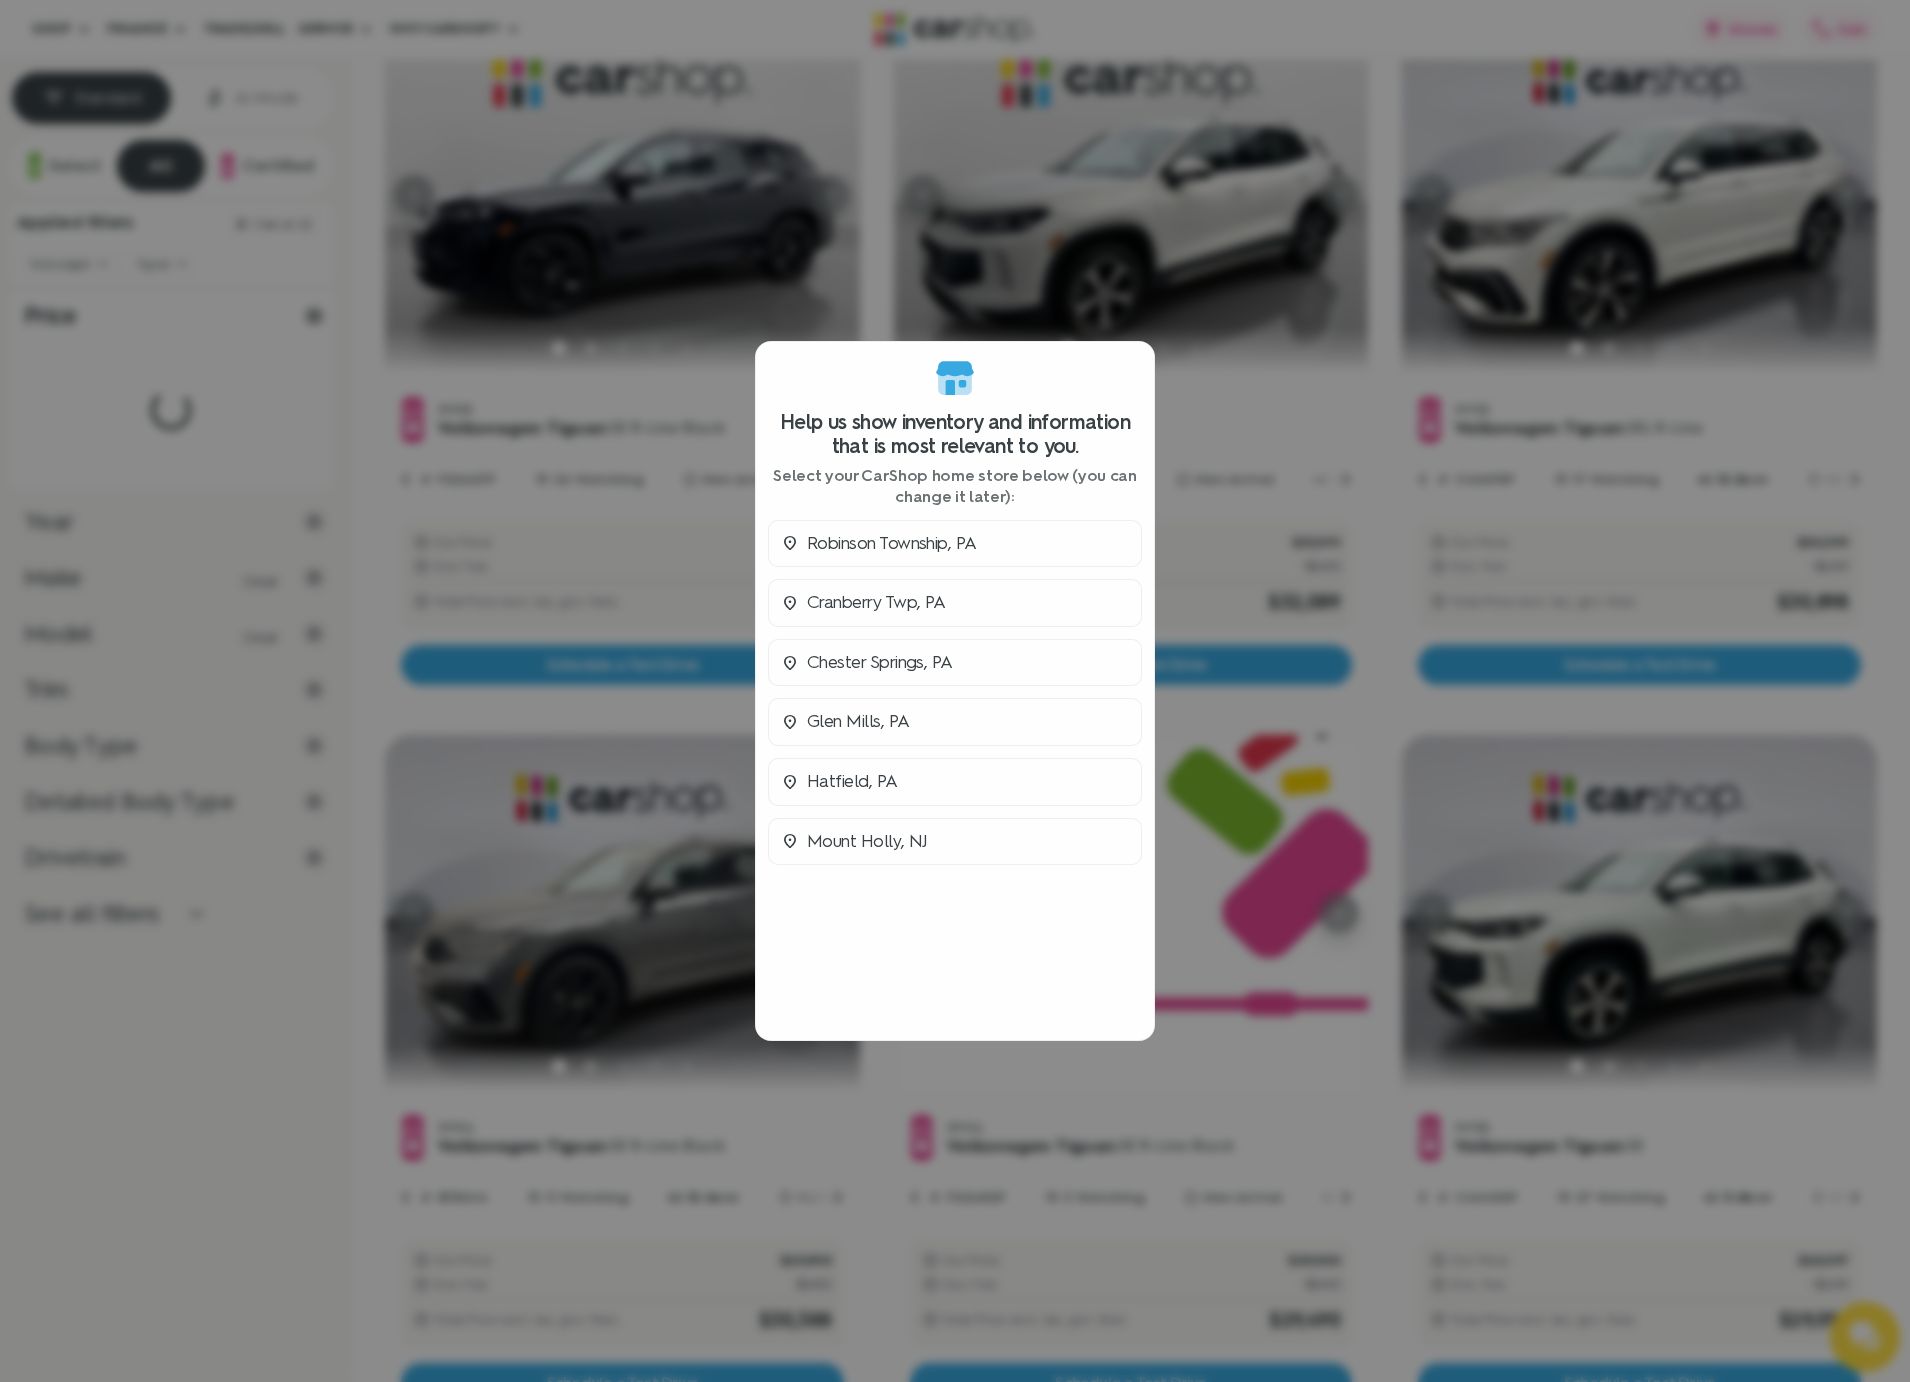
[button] (955, 544)
